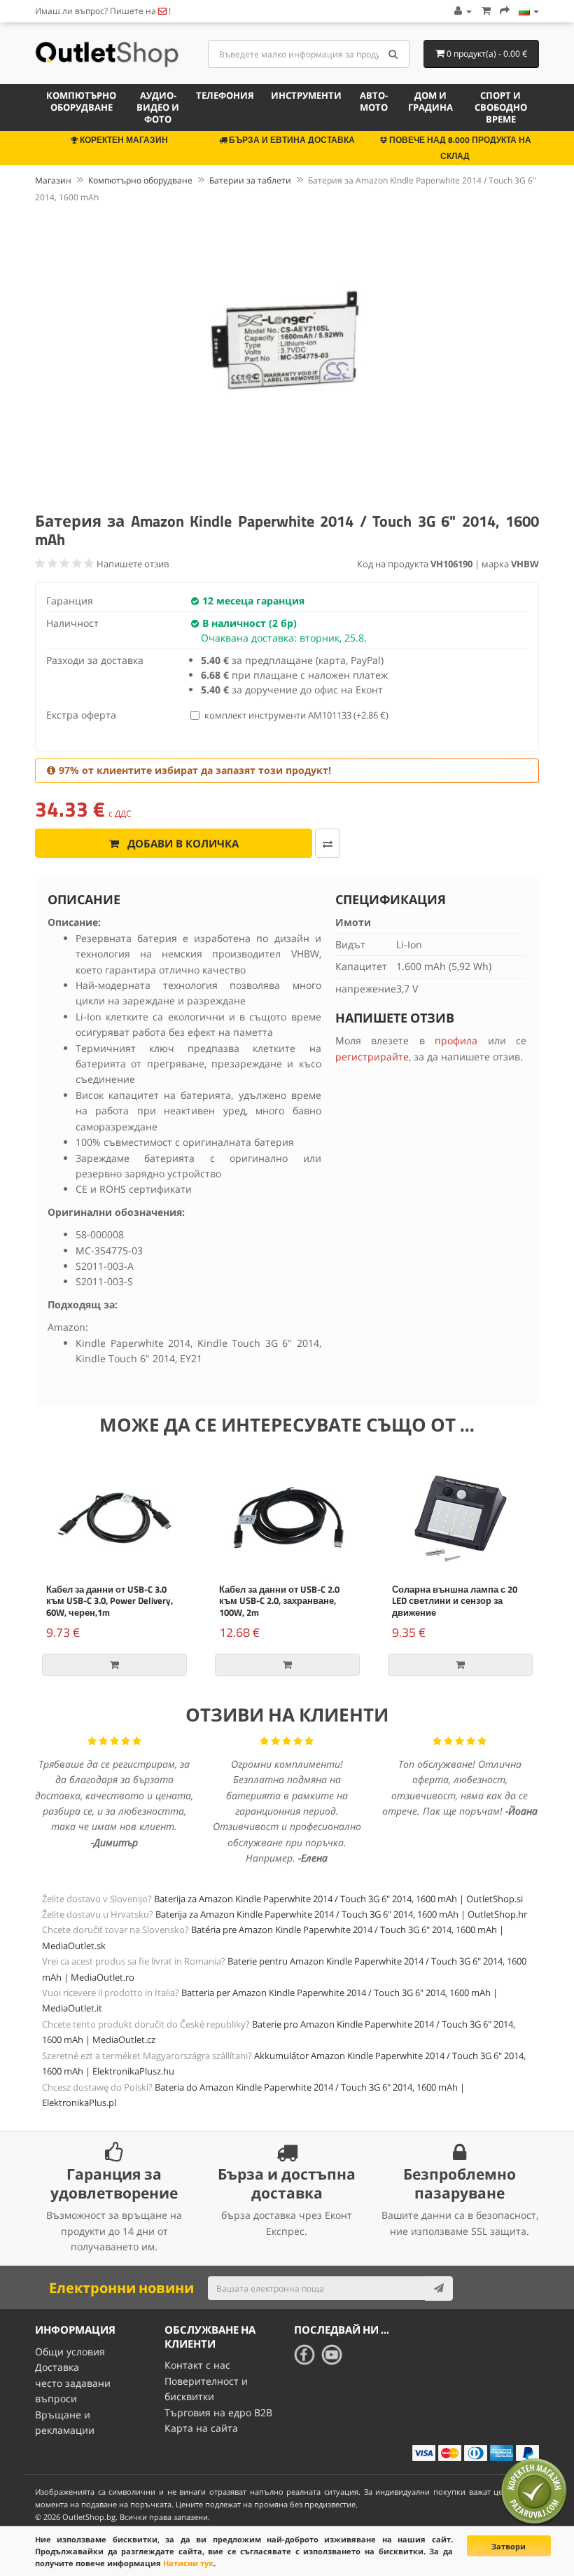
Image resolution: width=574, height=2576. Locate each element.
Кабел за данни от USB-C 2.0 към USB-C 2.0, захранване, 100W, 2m (279, 1601)
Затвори (509, 2546)
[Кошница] (486, 11)
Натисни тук (188, 2563)
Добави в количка (182, 843)
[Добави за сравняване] (328, 843)
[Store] (529, 11)
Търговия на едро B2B (218, 2412)
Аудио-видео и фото (158, 107)
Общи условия (70, 2352)
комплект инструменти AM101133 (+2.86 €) (296, 715)
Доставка (57, 2367)
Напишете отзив (133, 564)
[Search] (394, 54)
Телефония (225, 95)
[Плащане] (505, 11)
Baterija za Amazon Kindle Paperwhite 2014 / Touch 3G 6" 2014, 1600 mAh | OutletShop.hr (341, 1914)
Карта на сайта (201, 2428)
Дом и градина (430, 101)
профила (456, 1040)
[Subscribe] (439, 2288)
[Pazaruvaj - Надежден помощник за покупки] (534, 2491)
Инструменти (306, 95)
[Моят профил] (462, 11)
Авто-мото (374, 101)
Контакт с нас (197, 2365)
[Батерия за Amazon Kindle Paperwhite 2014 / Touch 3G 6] (287, 355)
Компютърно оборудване (81, 101)
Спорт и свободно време (501, 107)
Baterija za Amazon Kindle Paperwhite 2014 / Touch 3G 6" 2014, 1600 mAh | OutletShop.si (338, 1899)
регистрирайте (372, 1057)
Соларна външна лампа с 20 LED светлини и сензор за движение (455, 1601)
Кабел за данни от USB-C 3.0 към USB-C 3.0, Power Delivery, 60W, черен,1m (110, 1601)
